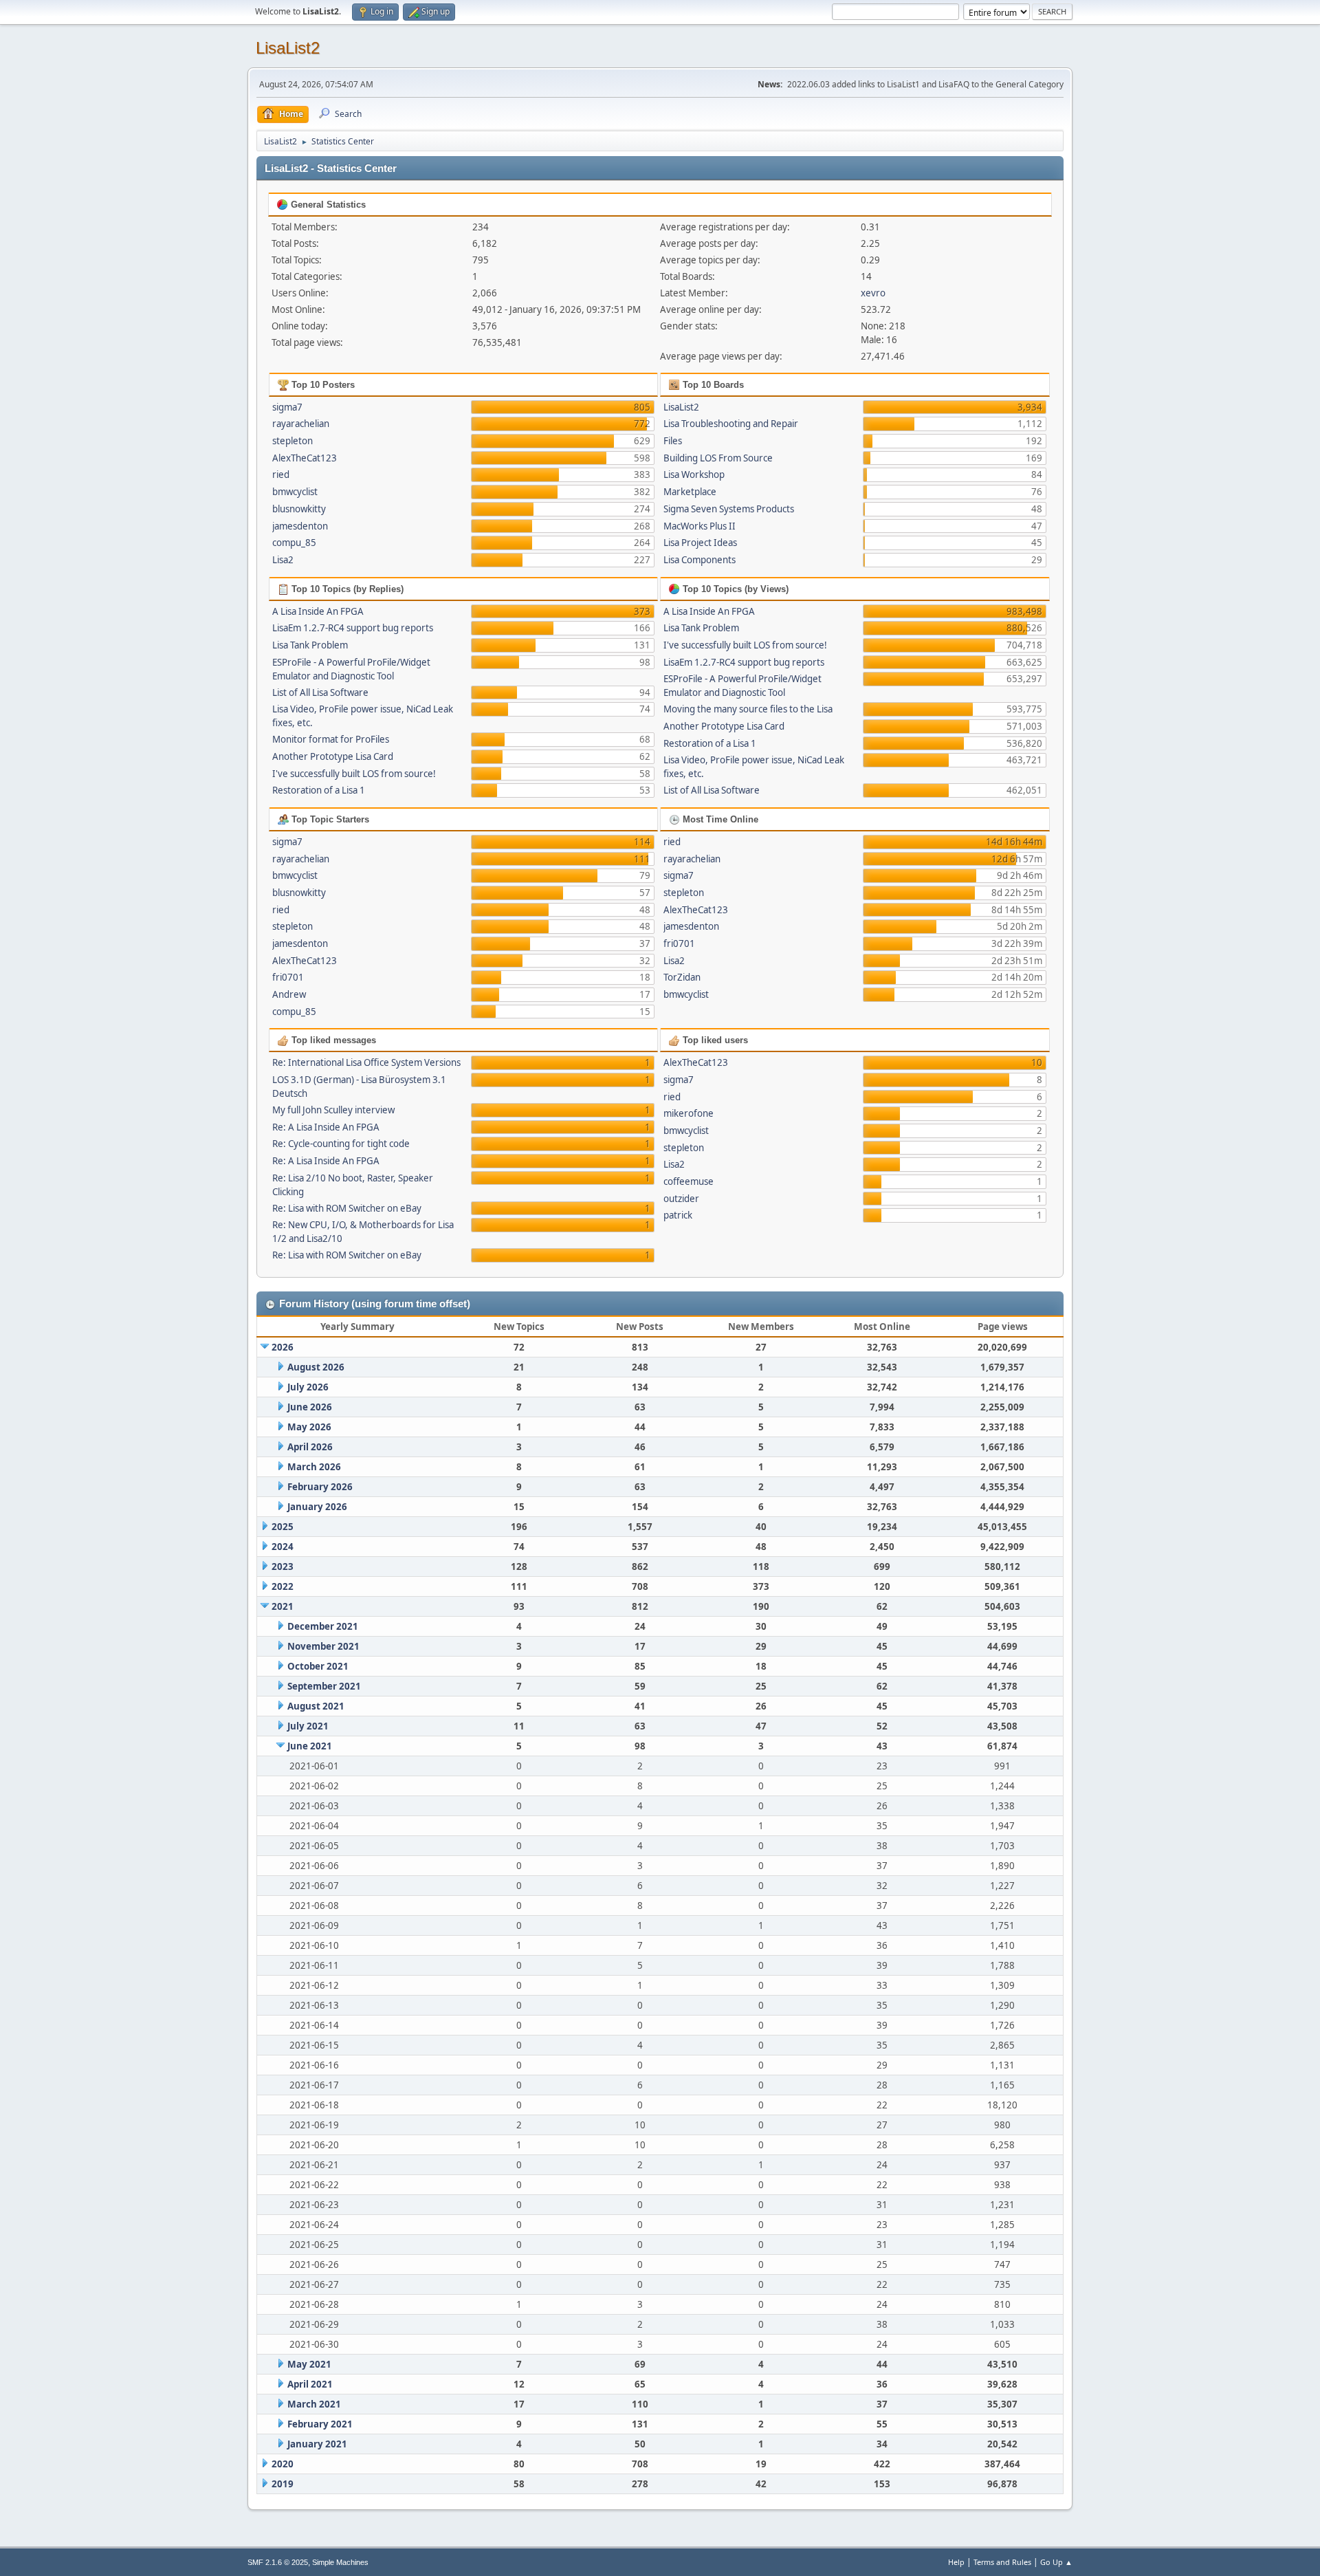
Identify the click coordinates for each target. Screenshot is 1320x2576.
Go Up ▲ (1056, 2562)
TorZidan (682, 977)
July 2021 (308, 1726)
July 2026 (308, 1387)
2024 (283, 1547)
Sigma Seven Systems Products (729, 509)
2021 (283, 1606)
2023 (283, 1567)
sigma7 (287, 407)
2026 (283, 1347)
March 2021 (314, 2404)
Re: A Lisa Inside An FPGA (326, 1127)
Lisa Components (700, 560)
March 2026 (314, 1467)
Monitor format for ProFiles (331, 739)
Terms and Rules (1002, 2562)
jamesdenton (300, 526)
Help (956, 2562)
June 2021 (310, 1746)
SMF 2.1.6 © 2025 (278, 2562)
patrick (678, 1215)
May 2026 (309, 1427)
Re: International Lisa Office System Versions (366, 1062)
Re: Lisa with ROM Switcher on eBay (347, 1208)
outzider (681, 1199)
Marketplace (690, 492)
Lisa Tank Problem (310, 645)
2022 (283, 1586)
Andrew (289, 994)
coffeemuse (689, 1181)
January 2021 (317, 2444)
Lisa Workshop (694, 474)
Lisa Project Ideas (700, 543)
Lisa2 (283, 560)
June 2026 (310, 1407)
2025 (283, 1527)
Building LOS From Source (718, 458)
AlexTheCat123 (305, 458)
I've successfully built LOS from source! (354, 774)
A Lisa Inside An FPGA (318, 611)
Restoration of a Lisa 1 (319, 790)
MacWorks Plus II (700, 526)
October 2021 (318, 1666)
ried (281, 474)
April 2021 (310, 2384)
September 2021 (324, 1686)
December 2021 (323, 1626)
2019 (283, 2484)
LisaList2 (288, 48)
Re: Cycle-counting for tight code (341, 1144)
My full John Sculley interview (333, 1110)
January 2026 (317, 1507)
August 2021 (316, 1706)
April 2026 (310, 1447)
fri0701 (288, 977)
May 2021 (309, 2364)
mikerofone (689, 1113)
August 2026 (316, 1367)
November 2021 (323, 1646)
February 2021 (320, 2424)
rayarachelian (301, 424)
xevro (873, 293)
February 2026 (320, 1487)
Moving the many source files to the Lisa (748, 709)
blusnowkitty (299, 509)
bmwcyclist (295, 492)
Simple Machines (340, 2562)
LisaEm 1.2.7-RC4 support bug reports (353, 628)
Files (673, 441)
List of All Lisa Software (320, 692)
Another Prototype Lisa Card (333, 756)
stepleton (293, 441)
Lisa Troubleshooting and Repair (731, 424)
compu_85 (294, 543)
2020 (283, 2464)
